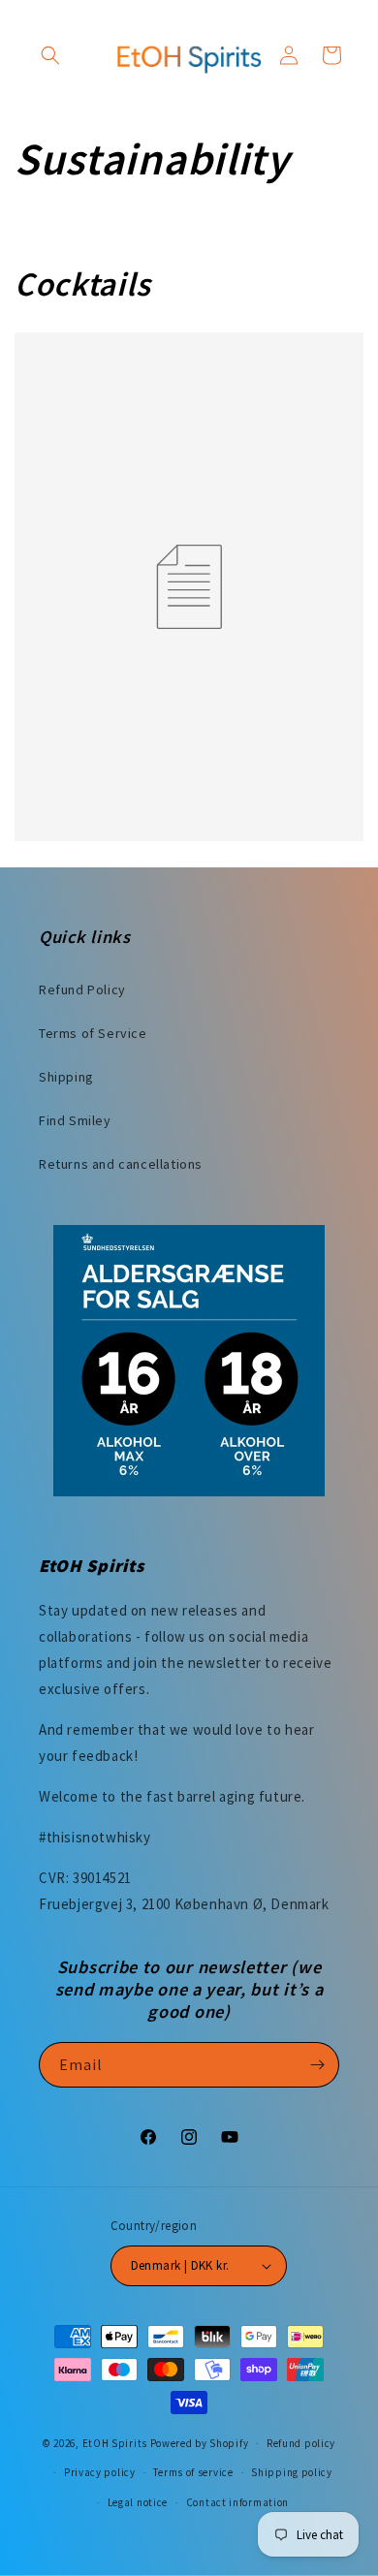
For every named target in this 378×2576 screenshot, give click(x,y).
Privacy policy (100, 2472)
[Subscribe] (317, 2065)
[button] (50, 55)
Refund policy (301, 2443)
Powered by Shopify (200, 2443)
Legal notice (138, 2502)
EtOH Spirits (115, 2443)
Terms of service (193, 2472)
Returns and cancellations (121, 1164)
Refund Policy (82, 990)
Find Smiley (75, 1120)
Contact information (237, 2502)
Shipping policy (292, 2472)
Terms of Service (93, 1033)
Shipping (66, 1077)
